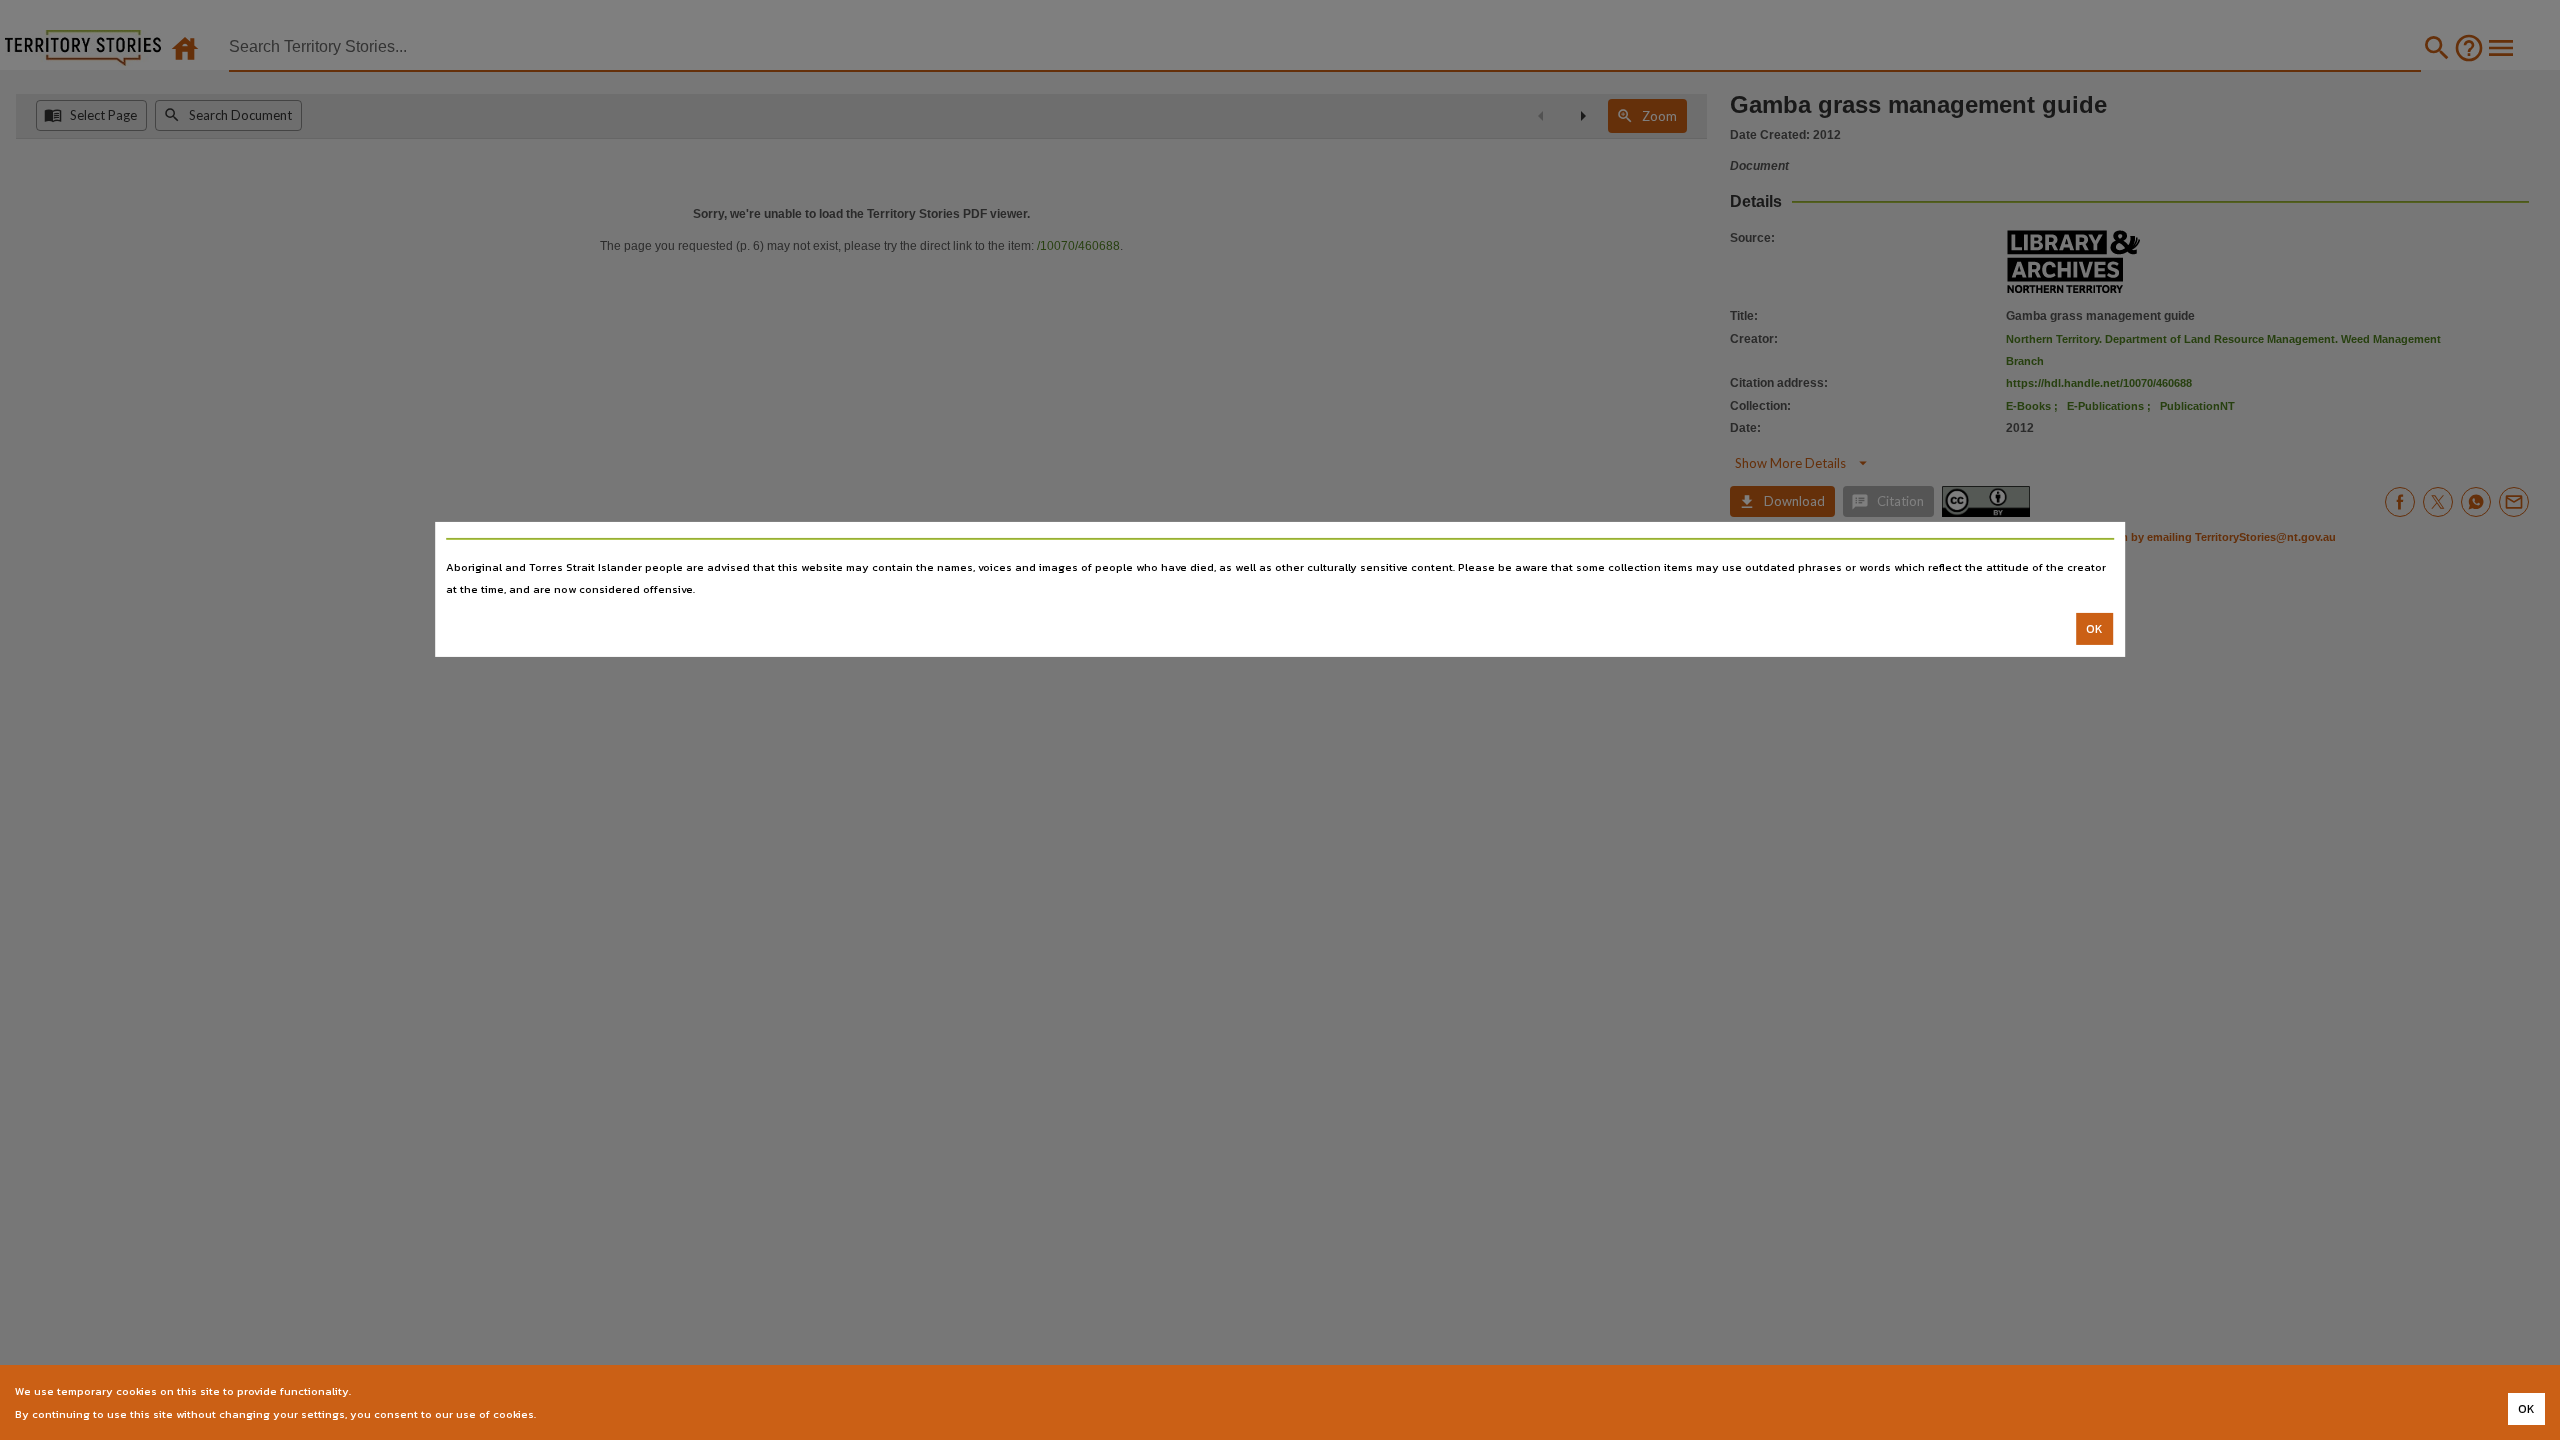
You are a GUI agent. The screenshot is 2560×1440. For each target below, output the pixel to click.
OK (2094, 629)
